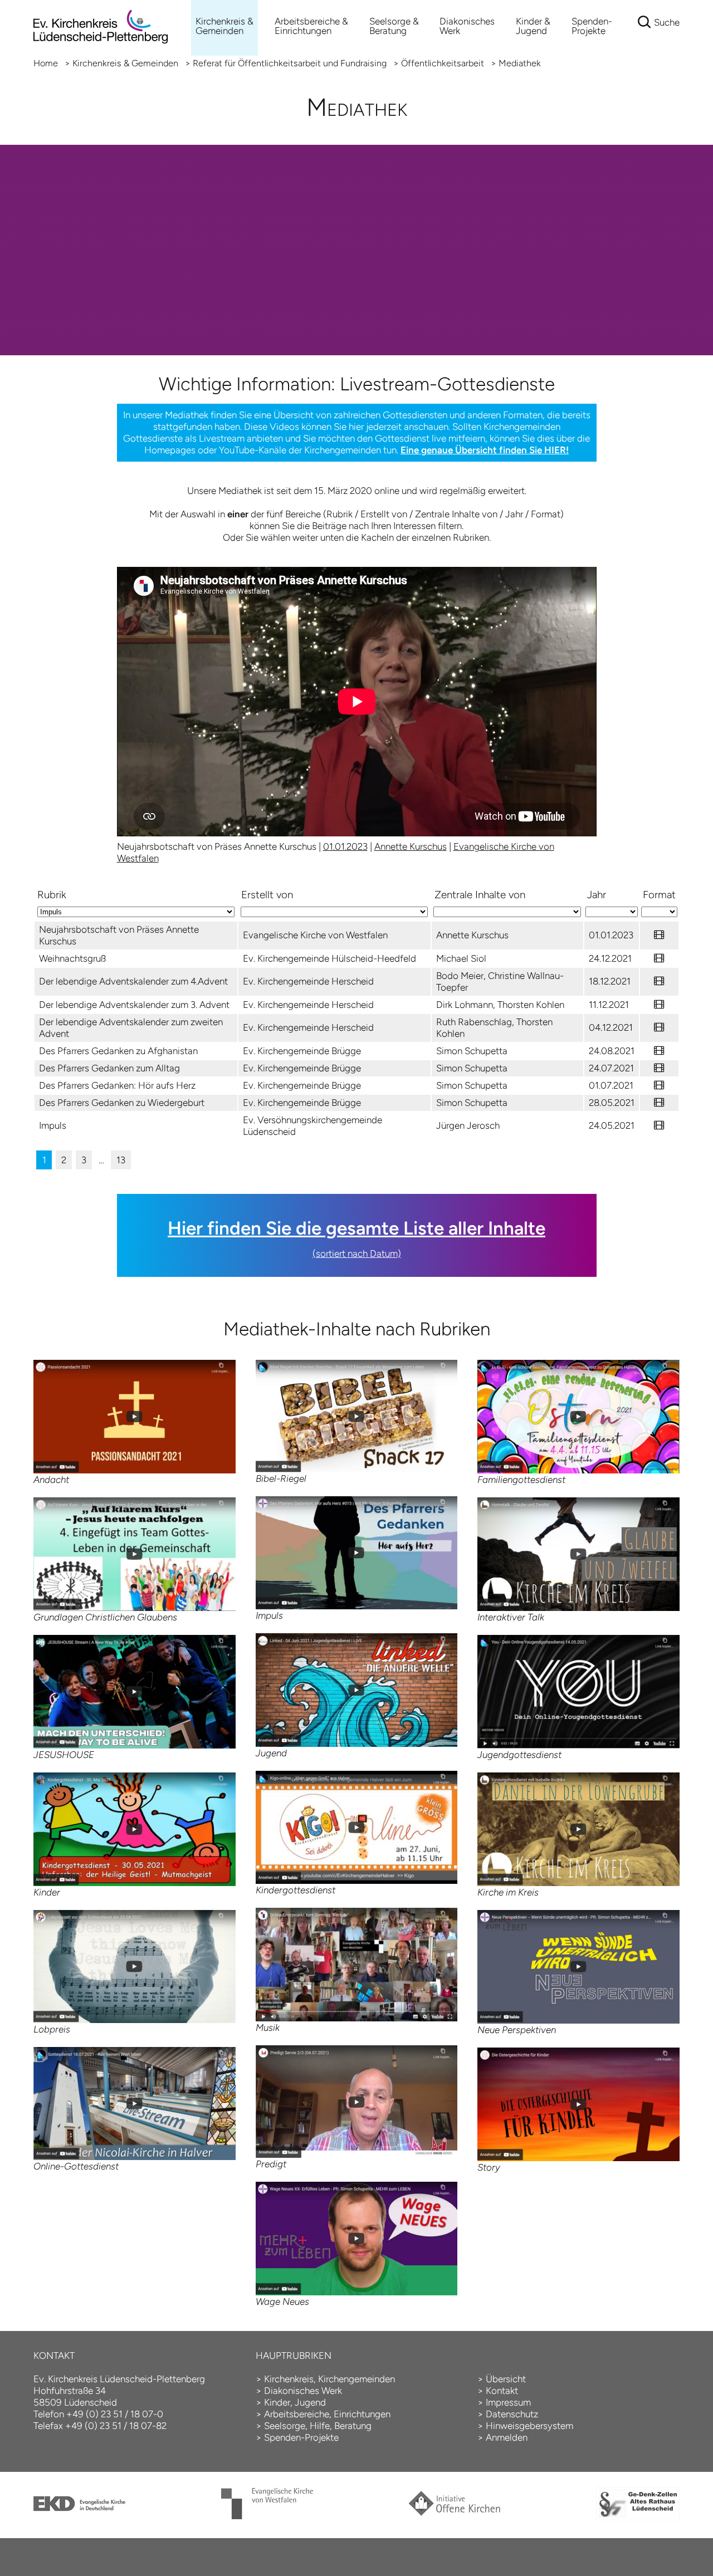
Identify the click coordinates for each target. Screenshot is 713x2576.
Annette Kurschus (411, 846)
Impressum (508, 2402)
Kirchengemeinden (356, 2379)
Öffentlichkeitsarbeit (443, 63)
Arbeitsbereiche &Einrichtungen (311, 26)
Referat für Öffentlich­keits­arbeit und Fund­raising (290, 63)
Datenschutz (512, 2414)
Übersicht (506, 2379)
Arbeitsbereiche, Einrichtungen (327, 2414)
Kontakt (502, 2391)
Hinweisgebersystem (529, 2426)
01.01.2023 (345, 846)
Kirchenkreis (289, 2379)
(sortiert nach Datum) (357, 1253)
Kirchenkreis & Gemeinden (224, 26)
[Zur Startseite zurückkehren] (101, 6)
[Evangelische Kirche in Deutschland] (79, 2508)
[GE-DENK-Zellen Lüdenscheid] (638, 2517)
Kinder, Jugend (295, 2402)
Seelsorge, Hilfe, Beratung (318, 2426)
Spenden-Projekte (592, 26)
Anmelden (507, 2437)
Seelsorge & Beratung (394, 26)
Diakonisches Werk (467, 26)
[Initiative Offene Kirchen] (454, 2513)
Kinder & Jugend (533, 26)
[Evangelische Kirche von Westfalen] (267, 2516)
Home (46, 63)
